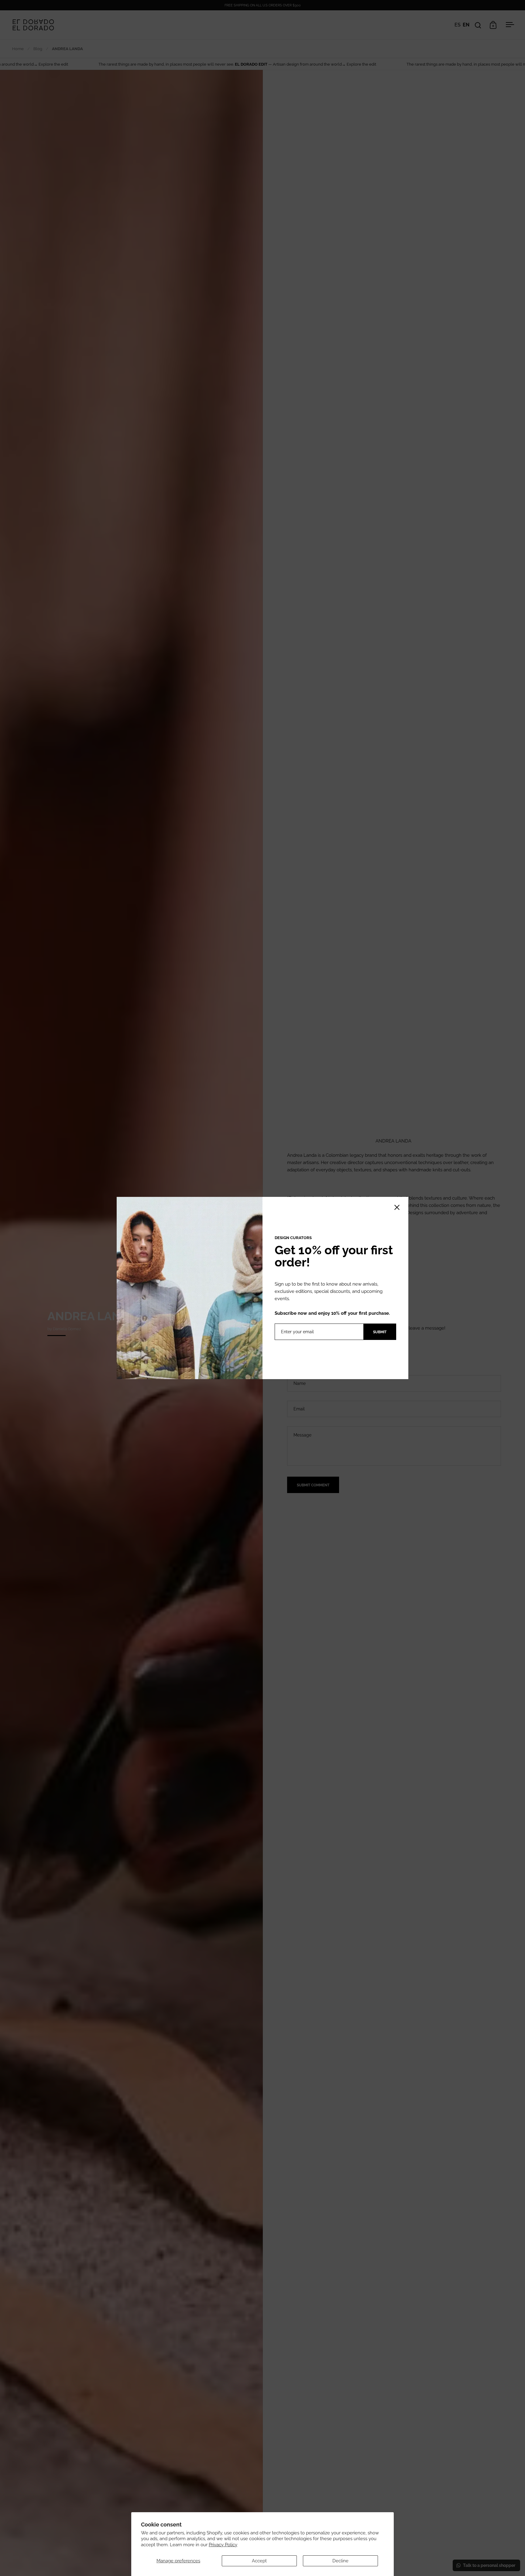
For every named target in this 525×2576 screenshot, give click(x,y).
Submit (380, 1332)
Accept (259, 2561)
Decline (340, 2561)
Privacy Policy (223, 2545)
